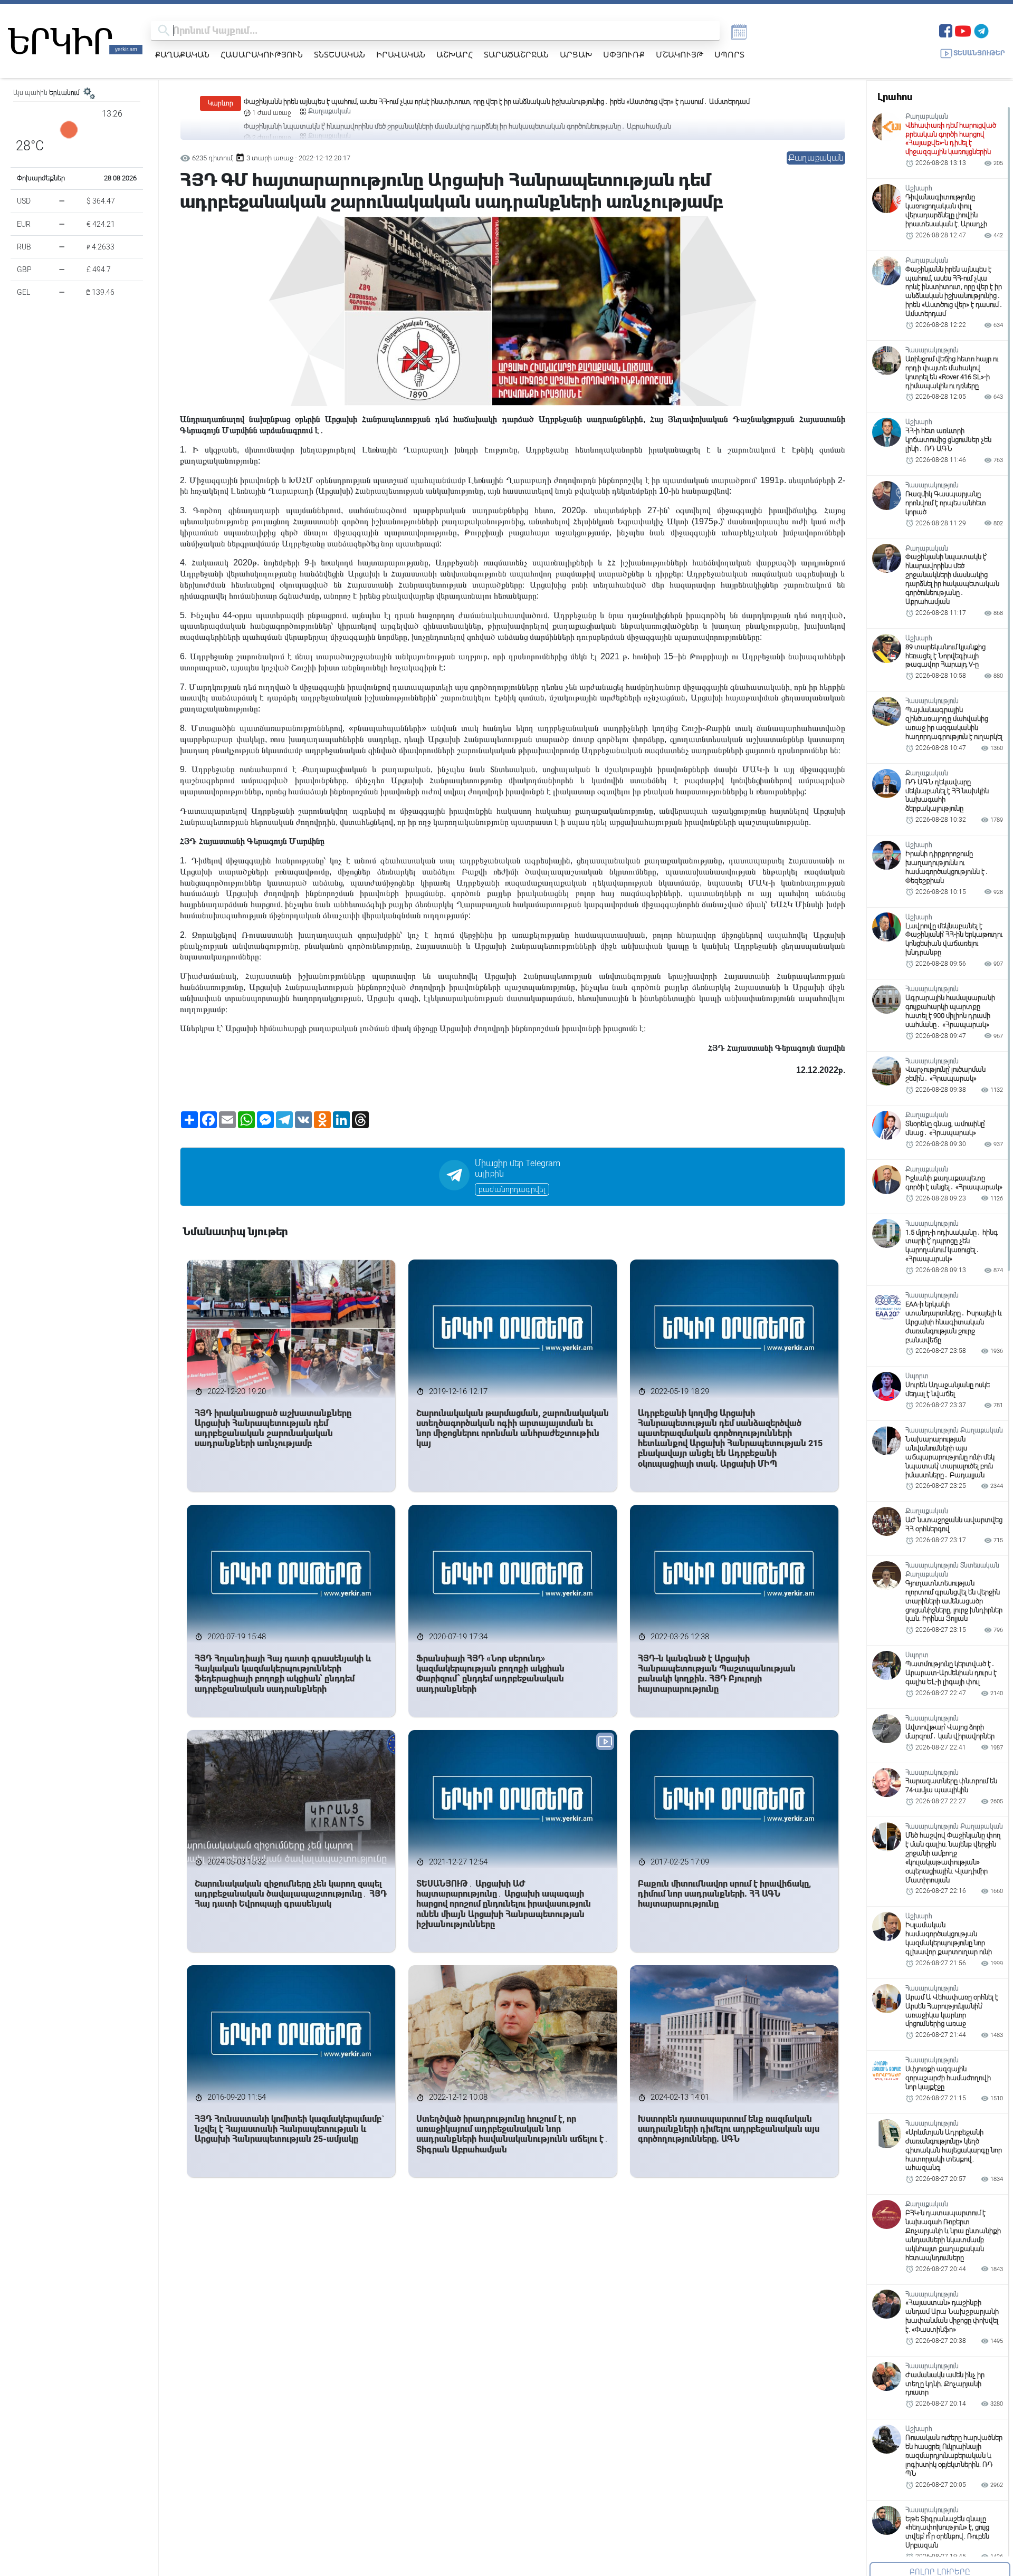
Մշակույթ (680, 54)
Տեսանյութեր (979, 53)
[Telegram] (981, 30)
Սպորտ (729, 54)
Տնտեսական (340, 54)
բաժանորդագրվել (512, 1189)
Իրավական (401, 54)
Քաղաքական (182, 54)
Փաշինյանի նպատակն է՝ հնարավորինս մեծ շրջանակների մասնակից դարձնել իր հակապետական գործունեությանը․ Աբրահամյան (457, 102)
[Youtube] (963, 30)
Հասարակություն (262, 54)
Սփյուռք (624, 54)
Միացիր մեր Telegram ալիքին (518, 1169)
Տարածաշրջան (516, 54)
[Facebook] (946, 30)
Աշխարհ (455, 54)
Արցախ (576, 54)
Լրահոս (895, 97)
